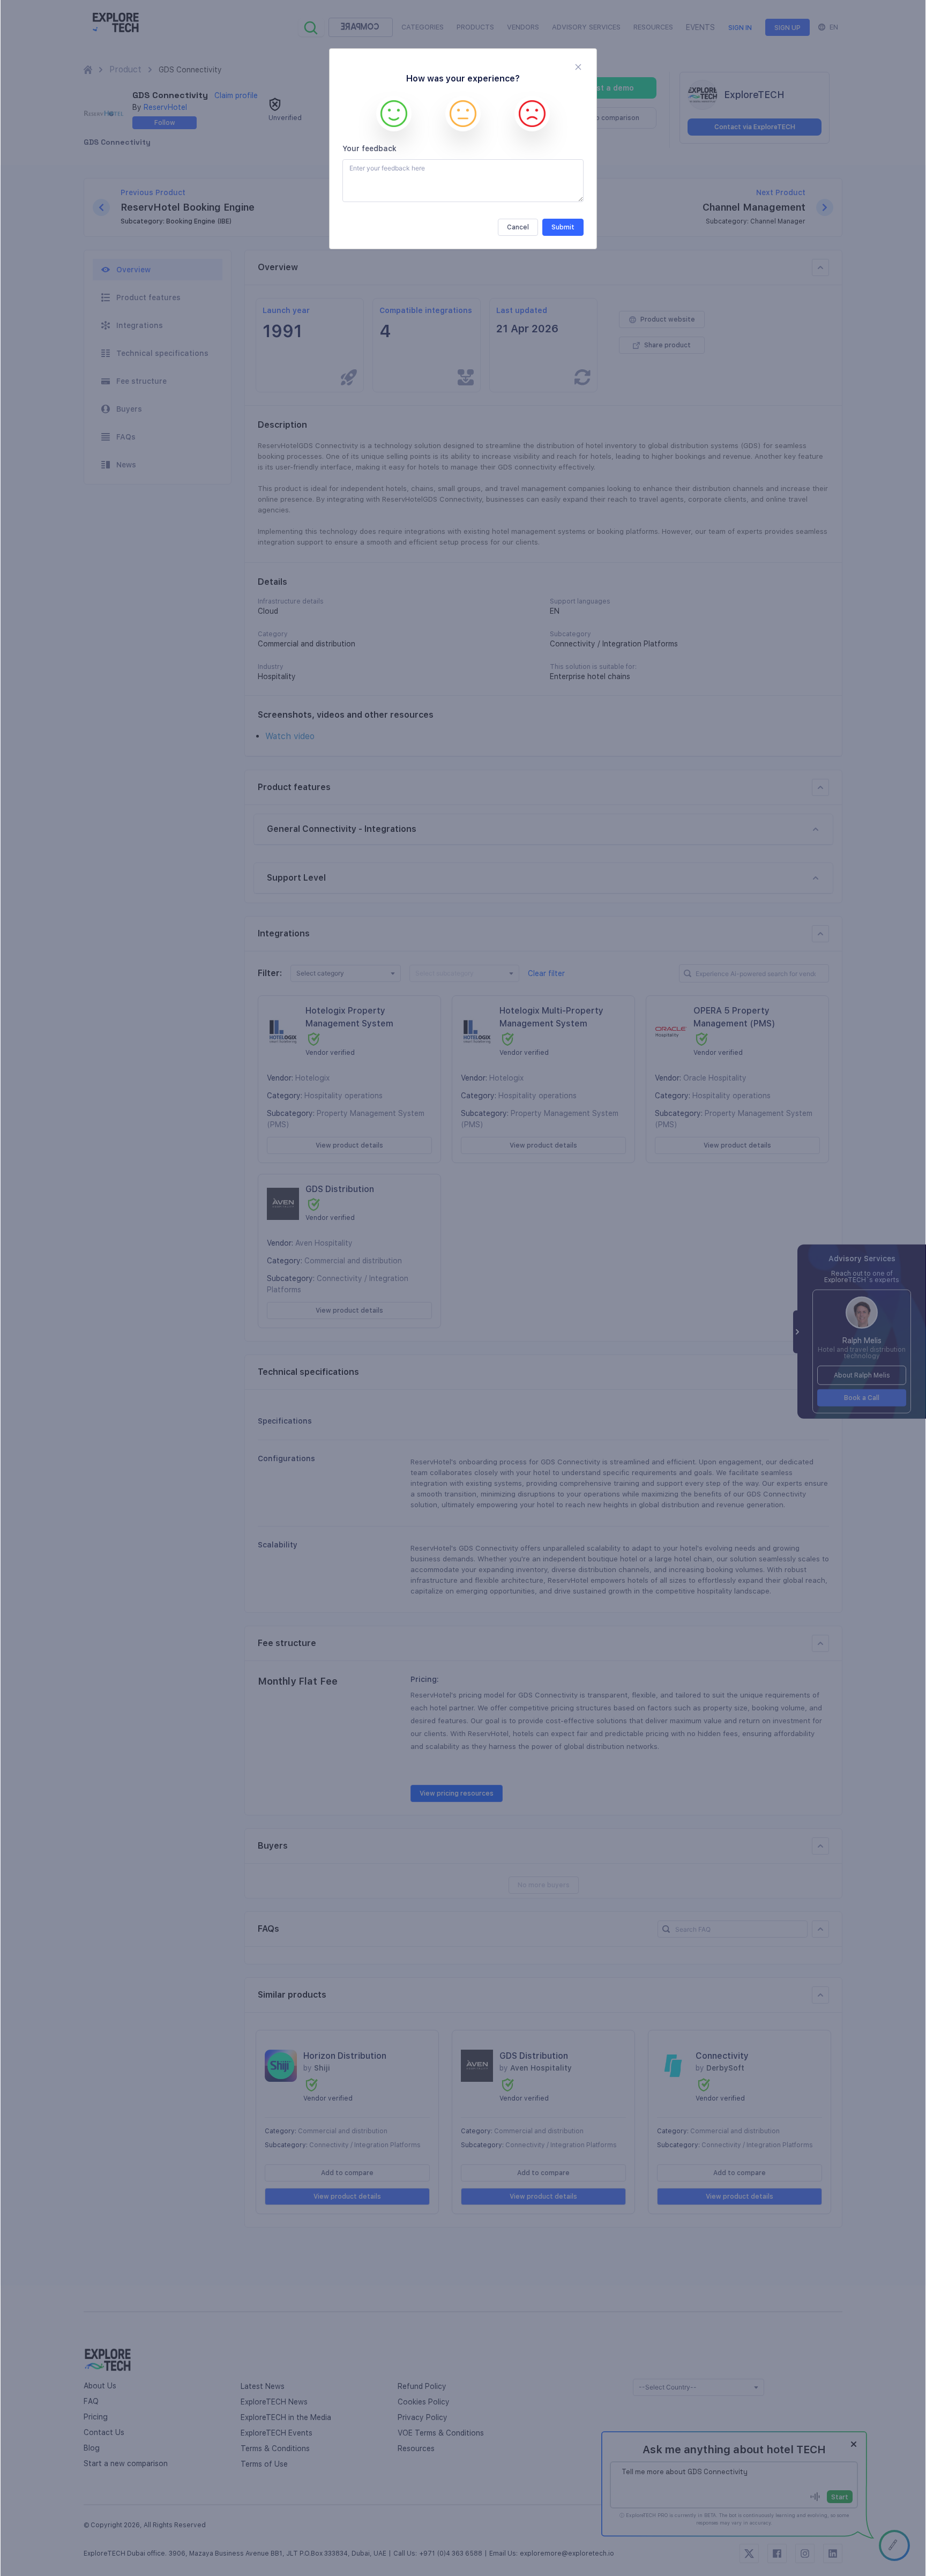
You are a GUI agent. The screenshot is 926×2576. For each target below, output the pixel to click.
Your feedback (369, 148)
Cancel (518, 227)
